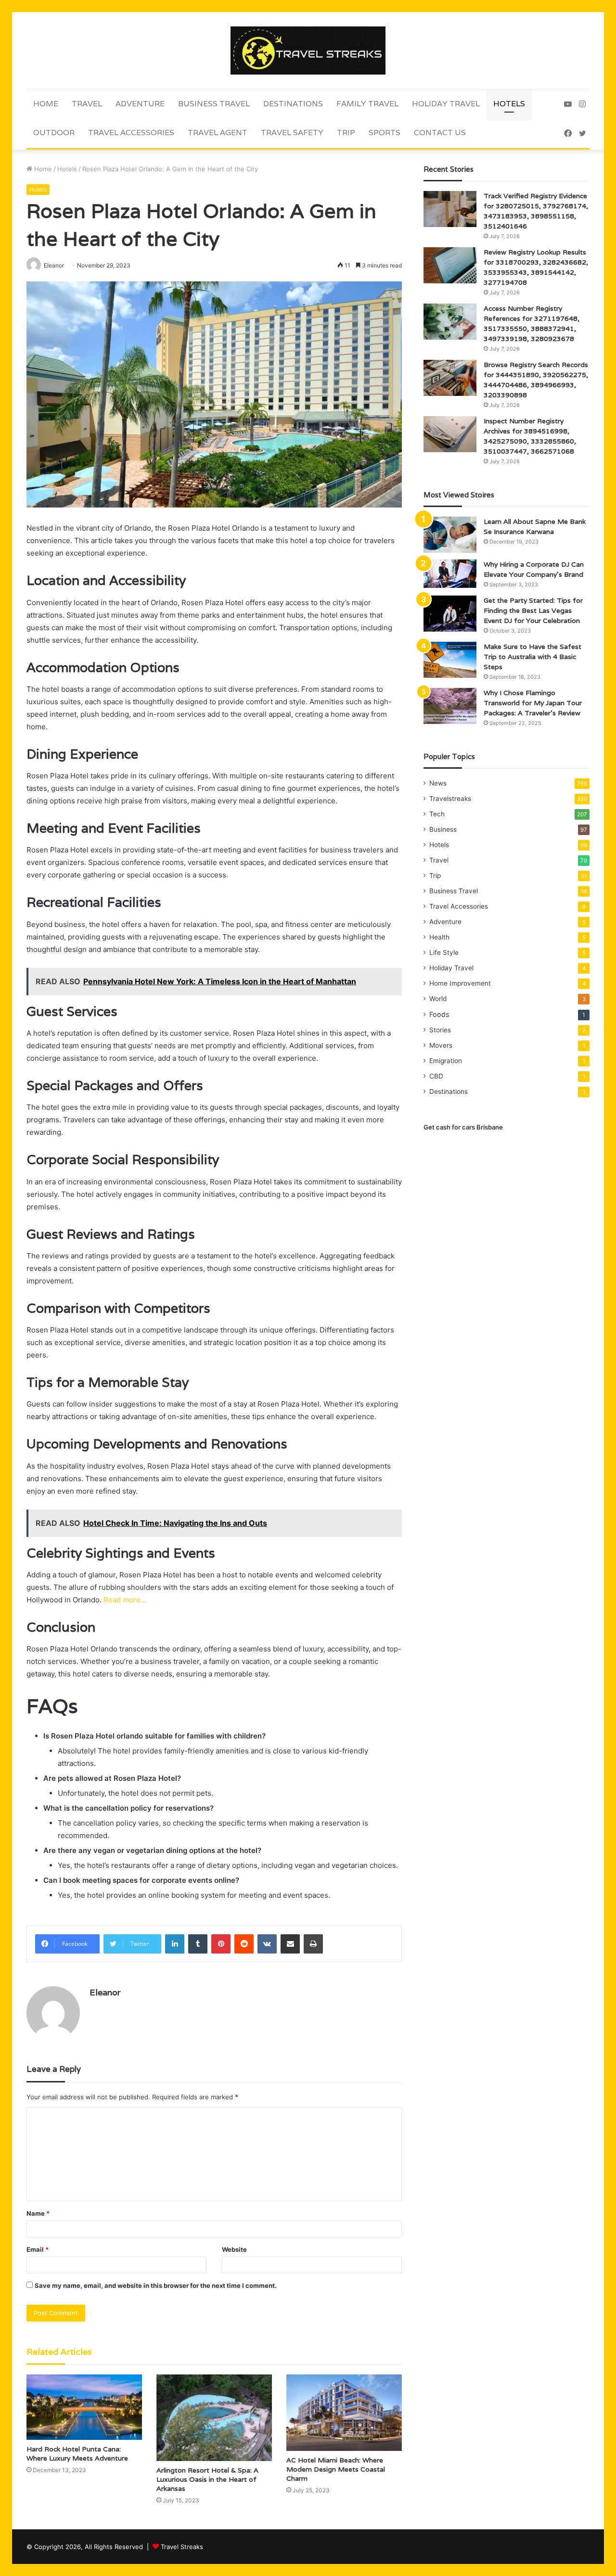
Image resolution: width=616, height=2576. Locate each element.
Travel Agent (218, 133)
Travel (87, 104)
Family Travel (367, 104)
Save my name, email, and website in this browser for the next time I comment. (156, 2285)
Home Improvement (460, 983)
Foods (439, 1014)
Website (234, 2249)
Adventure (140, 104)
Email (38, 2249)
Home (46, 104)
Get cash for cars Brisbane (463, 1127)
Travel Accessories (131, 133)
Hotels (509, 104)
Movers (441, 1045)
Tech (437, 814)
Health (439, 937)
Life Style (444, 952)
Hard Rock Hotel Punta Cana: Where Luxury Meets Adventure (77, 2454)
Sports (385, 133)
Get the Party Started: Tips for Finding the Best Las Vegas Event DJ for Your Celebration (533, 610)
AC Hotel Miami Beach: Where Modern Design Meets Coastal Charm (336, 2469)
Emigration (446, 1061)
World (438, 999)
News (438, 783)
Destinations (293, 104)
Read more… (125, 1600)
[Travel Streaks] (308, 51)
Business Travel (214, 104)
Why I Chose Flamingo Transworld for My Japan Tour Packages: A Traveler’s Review (533, 703)
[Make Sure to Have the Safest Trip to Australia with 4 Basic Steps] (450, 660)
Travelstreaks (450, 799)
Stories (440, 1030)
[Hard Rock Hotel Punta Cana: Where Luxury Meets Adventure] (84, 2407)
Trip (346, 133)
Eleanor (105, 1992)
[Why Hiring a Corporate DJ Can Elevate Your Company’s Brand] (450, 574)
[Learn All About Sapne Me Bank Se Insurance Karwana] (450, 535)
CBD (436, 1076)
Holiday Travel (446, 104)
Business (443, 829)
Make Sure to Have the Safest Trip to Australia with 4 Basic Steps (533, 657)
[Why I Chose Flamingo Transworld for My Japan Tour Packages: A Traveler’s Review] (450, 706)
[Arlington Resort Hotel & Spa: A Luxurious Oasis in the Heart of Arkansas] (214, 2418)
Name (38, 2213)
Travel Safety (292, 133)
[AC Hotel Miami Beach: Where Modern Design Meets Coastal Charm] (344, 2412)
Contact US (440, 133)
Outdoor (54, 133)
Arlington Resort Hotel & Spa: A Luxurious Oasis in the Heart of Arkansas (207, 2479)
